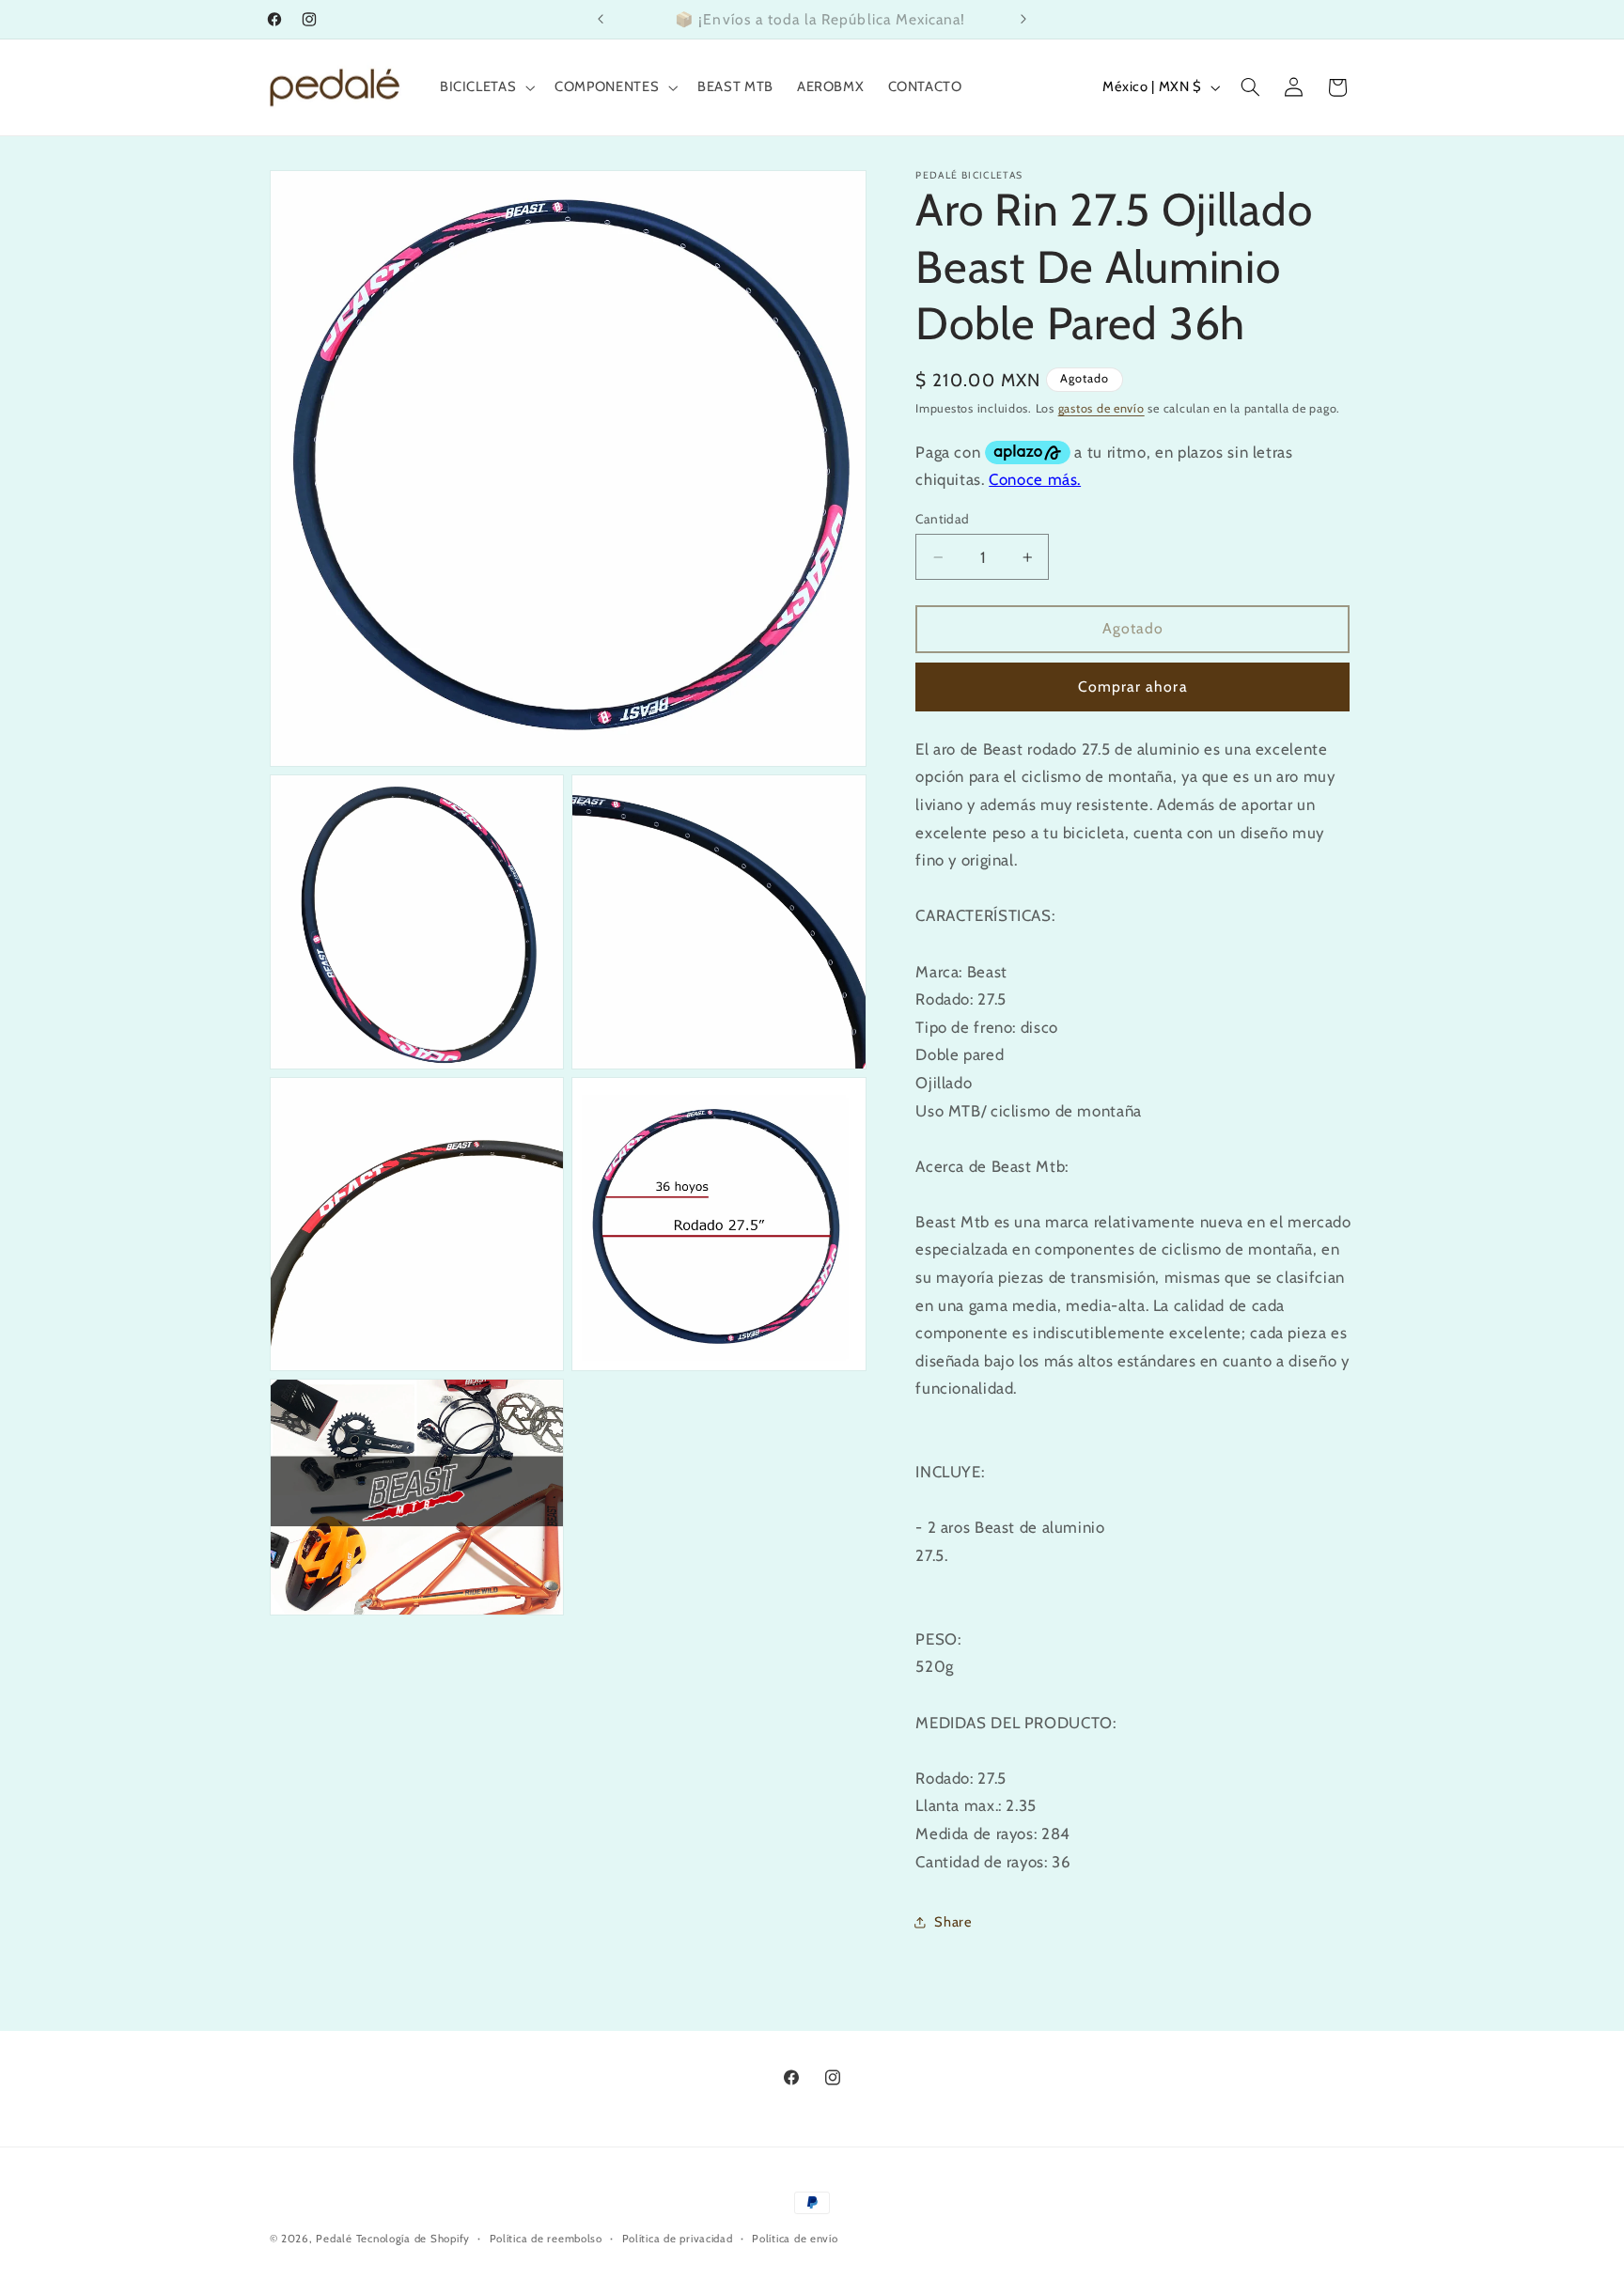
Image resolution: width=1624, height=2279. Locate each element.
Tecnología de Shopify (413, 2239)
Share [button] (953, 1922)
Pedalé (334, 2239)
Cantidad (942, 519)
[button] (485, 87)
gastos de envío (1101, 408)
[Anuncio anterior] (601, 19)
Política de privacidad (678, 2239)
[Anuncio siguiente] (1023, 19)
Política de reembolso (546, 2239)
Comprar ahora (1133, 687)
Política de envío (795, 2239)
